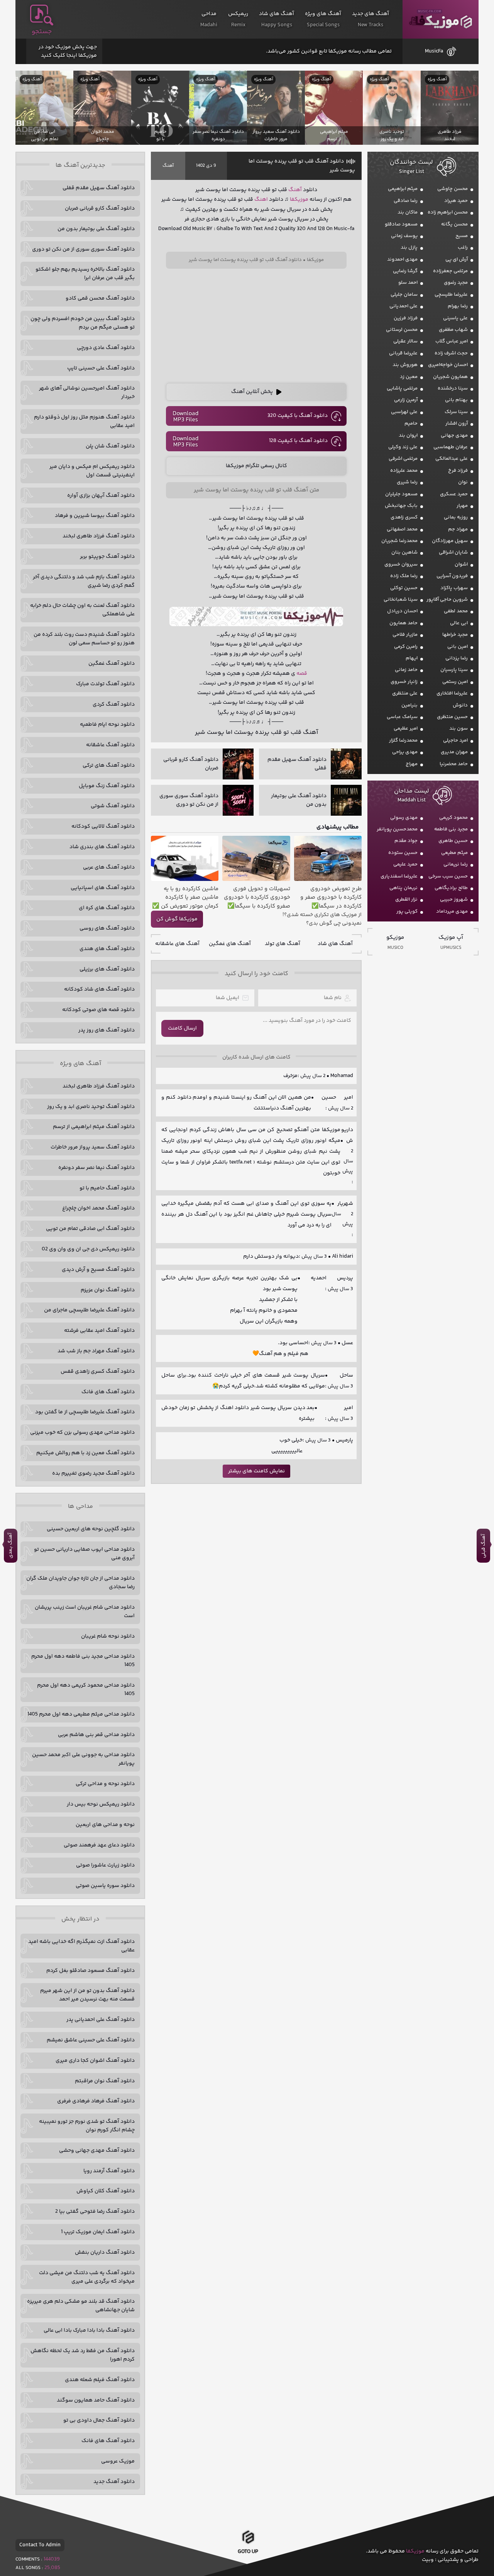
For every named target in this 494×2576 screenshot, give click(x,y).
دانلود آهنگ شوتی (113, 806)
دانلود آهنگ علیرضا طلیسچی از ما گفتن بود (85, 1412)
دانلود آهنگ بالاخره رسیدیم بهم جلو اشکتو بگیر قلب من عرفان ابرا (85, 274)
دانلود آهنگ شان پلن (110, 446)
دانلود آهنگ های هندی (107, 949)
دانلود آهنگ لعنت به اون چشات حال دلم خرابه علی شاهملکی (82, 610)
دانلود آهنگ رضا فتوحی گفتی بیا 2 (95, 2212)
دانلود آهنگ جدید (114, 2482)
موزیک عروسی (118, 2461)
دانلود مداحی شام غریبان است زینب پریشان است (85, 1612)
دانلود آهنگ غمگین (112, 664)
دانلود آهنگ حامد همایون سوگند (96, 2400)
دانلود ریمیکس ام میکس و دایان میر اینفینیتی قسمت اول (92, 471)
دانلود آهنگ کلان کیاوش (106, 2191)
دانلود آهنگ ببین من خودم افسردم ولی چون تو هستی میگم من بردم (83, 323)
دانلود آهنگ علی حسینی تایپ (101, 368)
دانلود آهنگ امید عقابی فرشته (99, 1331)
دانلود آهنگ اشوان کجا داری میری (95, 2061)
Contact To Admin (40, 2545)
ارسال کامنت (182, 1028)
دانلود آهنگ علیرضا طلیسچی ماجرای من (89, 1310)
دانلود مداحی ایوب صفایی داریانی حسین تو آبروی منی (84, 1554)
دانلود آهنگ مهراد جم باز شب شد (96, 1351)
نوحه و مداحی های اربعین (105, 1825)
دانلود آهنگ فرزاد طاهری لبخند (99, 536)
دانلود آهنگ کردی (114, 705)
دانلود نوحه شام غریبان (108, 1636)
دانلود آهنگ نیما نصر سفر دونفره (96, 1168)
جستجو (42, 32)
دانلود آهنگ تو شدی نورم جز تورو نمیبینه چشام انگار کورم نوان (87, 2126)
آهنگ (168, 166)
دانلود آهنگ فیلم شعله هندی (100, 2380)
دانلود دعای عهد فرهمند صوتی (99, 1845)
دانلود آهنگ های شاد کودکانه (99, 989)
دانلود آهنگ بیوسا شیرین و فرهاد (95, 516)
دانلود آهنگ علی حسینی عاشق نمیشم (91, 2040)
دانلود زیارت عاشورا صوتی (105, 1865)
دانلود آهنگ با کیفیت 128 (298, 441)
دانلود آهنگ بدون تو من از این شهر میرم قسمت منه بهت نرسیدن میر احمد (87, 1995)
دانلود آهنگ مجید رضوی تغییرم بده (93, 1473)
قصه (302, 674)
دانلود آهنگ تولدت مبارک (105, 684)
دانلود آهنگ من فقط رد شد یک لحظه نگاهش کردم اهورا (83, 2355)
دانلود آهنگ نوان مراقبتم (105, 2081)
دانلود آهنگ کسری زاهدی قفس (98, 1372)
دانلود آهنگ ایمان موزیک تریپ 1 (98, 2232)
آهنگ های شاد (335, 944)
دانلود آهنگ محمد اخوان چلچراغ (98, 1208)
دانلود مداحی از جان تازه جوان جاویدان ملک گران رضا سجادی (80, 1583)
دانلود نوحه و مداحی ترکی (105, 1784)
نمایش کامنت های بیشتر (256, 1471)
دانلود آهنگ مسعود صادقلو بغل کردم (91, 1971)
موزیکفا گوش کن (177, 919)
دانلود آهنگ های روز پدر (107, 1030)
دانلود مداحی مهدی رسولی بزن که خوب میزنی (82, 1433)
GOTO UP (248, 2551)
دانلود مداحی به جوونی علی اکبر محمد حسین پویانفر (83, 1759)
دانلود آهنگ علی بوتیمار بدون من (96, 229)
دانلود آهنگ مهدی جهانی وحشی (97, 2151)
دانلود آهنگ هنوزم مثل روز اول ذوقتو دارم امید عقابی (84, 422)
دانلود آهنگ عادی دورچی (106, 348)
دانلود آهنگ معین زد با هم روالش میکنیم (85, 1453)
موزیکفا (441, 19)
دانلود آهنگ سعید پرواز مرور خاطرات (93, 1147)
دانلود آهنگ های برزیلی (107, 969)
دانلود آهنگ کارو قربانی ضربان (100, 208)
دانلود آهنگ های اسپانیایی (103, 888)
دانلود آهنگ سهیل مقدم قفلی (99, 188)
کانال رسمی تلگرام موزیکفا (256, 466)
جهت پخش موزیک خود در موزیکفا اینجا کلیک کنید (68, 51)
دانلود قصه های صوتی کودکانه (98, 1010)
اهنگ (261, 200)
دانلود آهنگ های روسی (107, 928)
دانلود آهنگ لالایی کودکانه (103, 826)
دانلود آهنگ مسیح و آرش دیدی (98, 1270)
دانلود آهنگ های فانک (108, 1392)
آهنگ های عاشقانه (177, 944)
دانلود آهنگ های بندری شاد (102, 847)
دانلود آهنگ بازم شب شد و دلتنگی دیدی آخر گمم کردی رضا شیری (84, 581)
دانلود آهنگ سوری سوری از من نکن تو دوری (83, 249)
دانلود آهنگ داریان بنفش (105, 2253)
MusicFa (434, 51)
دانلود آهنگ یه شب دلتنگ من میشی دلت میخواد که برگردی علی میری (87, 2277)
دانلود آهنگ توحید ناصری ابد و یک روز (91, 1107)
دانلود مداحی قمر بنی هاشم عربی (96, 1735)
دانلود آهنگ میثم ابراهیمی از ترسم (94, 1127)
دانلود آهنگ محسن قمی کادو (100, 298)
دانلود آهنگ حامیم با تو (107, 1188)
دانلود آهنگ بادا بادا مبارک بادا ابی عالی (89, 2330)
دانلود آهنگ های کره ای (107, 908)
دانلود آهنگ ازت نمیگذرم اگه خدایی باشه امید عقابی (81, 1946)
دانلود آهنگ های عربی (109, 867)
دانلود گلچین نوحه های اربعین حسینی (91, 1529)
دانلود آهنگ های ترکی (109, 766)
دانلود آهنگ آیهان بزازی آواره (101, 496)
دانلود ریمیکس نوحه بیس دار (101, 1804)
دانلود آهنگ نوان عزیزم (108, 1290)
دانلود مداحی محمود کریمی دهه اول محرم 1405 (86, 1690)
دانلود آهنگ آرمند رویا (109, 2171)
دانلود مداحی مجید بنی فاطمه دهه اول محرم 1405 (83, 1661)
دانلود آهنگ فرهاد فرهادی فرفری (96, 2101)
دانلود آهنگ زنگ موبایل (107, 786)
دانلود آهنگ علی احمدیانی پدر (101, 2020)
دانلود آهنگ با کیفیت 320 (298, 416)
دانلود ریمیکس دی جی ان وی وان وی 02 (88, 1249)
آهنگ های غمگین (230, 944)
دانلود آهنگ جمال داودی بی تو (99, 2420)
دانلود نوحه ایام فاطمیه (107, 725)
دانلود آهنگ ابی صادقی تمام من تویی (90, 1229)
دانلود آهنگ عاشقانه (110, 745)
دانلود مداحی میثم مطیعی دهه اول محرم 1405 (81, 1714)
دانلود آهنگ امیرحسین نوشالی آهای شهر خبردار (87, 393)
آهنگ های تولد (283, 944)
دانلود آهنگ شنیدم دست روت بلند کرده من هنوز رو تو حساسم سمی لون (84, 639)
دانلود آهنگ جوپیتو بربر (107, 557)
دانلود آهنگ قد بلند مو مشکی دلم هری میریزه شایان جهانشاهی (81, 2306)
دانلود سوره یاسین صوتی (105, 1886)
